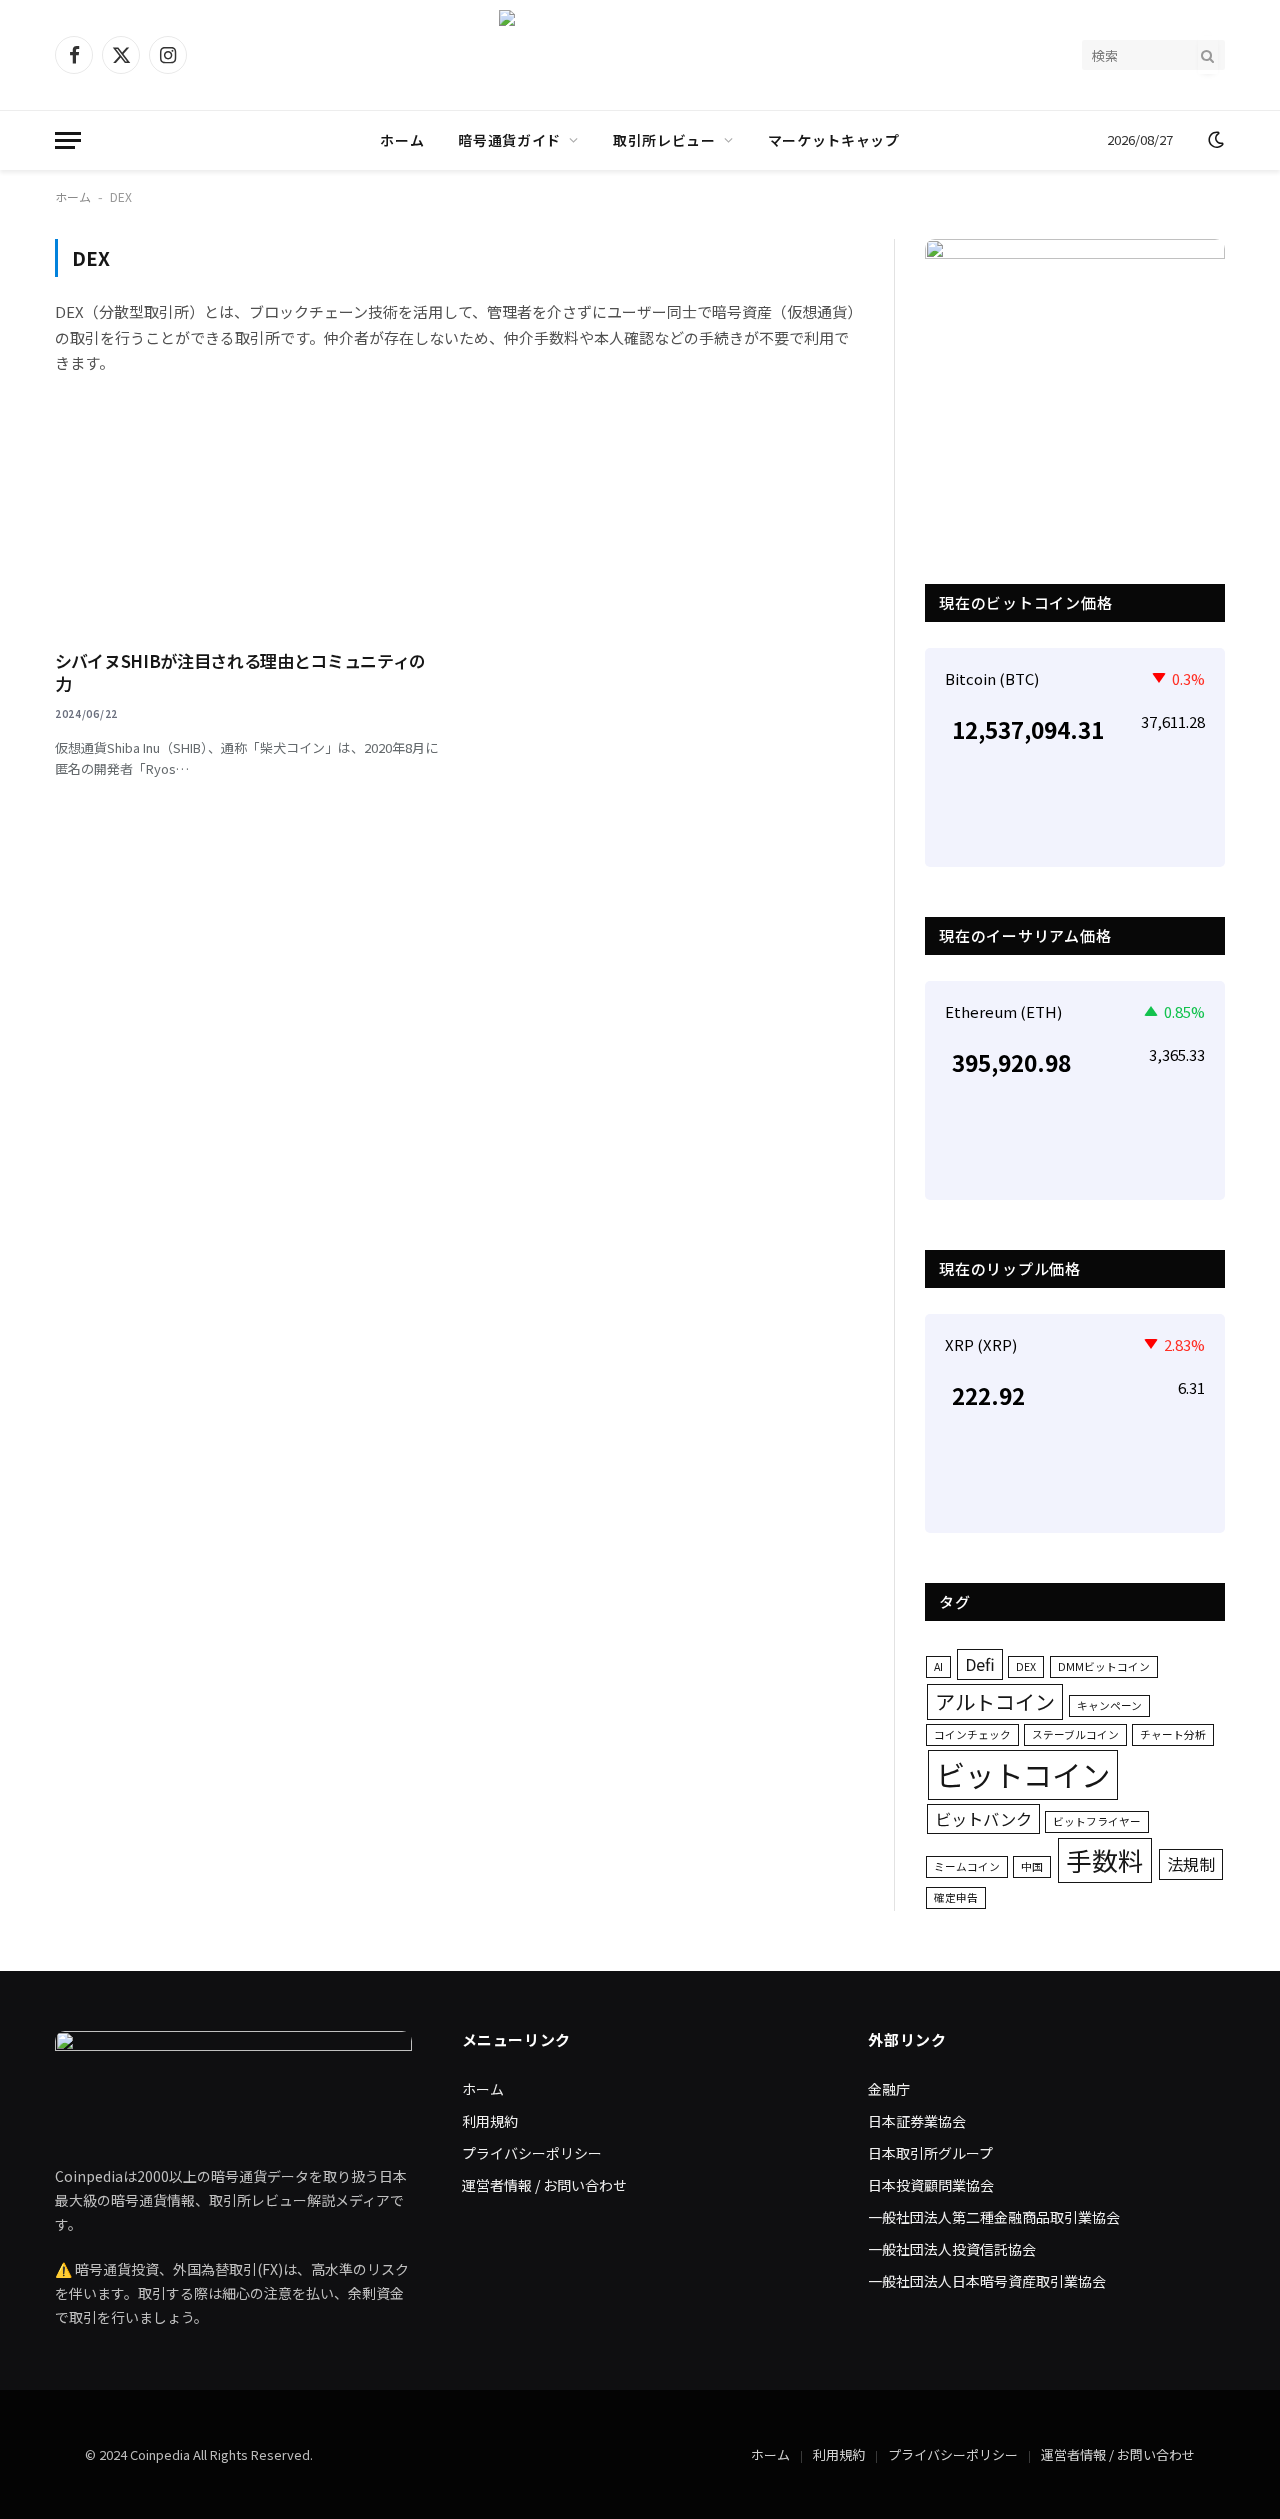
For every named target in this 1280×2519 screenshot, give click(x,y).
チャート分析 (1173, 1734)
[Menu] (68, 140)
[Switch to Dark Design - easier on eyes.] (1214, 140)
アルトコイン (995, 1701)
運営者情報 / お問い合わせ (544, 2185)
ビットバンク (983, 1819)
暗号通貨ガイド (509, 140)
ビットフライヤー (1097, 1821)
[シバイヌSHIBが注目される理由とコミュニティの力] (248, 524)
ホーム (402, 140)
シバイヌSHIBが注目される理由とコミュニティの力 (240, 672)
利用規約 (490, 2121)
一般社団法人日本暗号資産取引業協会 (987, 2281)
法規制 (1191, 1864)
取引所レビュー (664, 140)
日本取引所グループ (930, 2153)
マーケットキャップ (834, 140)
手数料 (1105, 1859)
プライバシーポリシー (532, 2153)
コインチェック (972, 1734)
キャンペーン (1109, 1705)
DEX (1026, 1666)
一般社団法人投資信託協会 (952, 2249)
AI (938, 1666)
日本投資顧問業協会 (931, 2185)
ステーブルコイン (1075, 1734)
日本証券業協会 (917, 2121)
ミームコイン (967, 1866)
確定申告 (956, 1897)
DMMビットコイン (1104, 1666)
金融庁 (889, 2089)
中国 (1032, 1866)
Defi (980, 1664)
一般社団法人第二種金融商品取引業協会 (994, 2217)
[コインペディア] (639, 55)
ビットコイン (1023, 1774)
